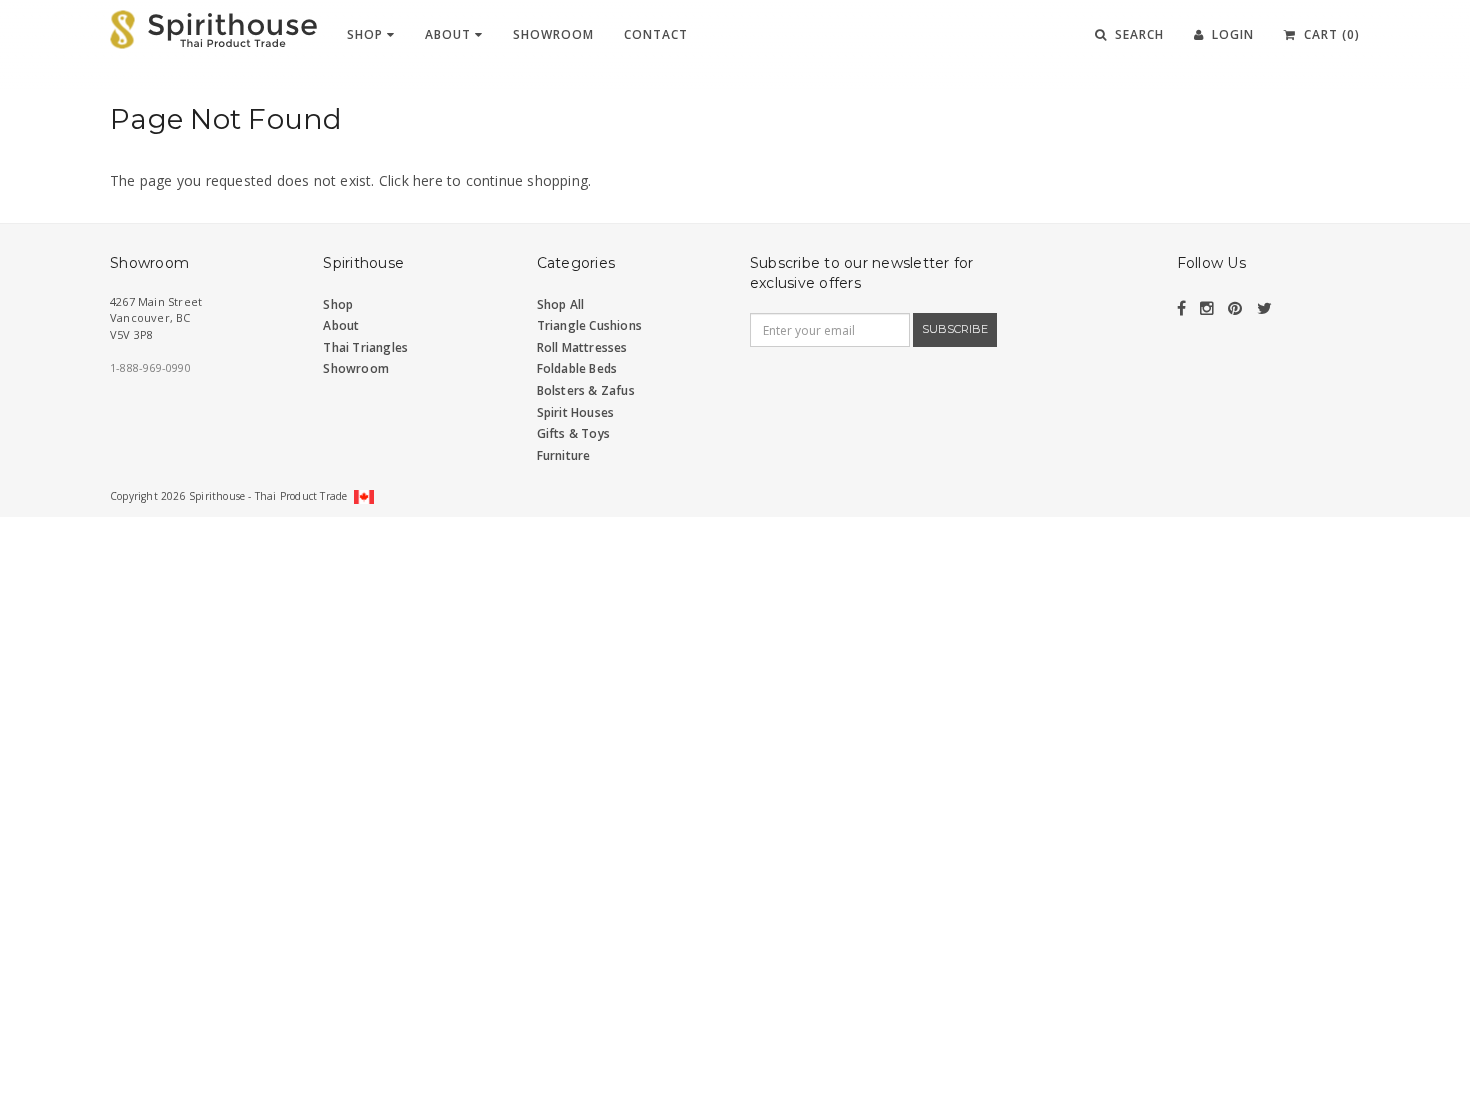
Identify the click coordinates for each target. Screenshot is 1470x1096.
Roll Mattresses (582, 347)
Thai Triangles (365, 347)
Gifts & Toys (573, 433)
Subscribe (955, 329)
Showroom (553, 34)
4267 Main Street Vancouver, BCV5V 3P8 (156, 318)
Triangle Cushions (589, 325)
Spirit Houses (576, 412)
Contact (656, 34)
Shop (367, 34)
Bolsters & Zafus (586, 390)
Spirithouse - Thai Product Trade (268, 496)
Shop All (561, 304)
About (450, 34)
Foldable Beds (577, 368)
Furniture (564, 455)
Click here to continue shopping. (485, 180)
